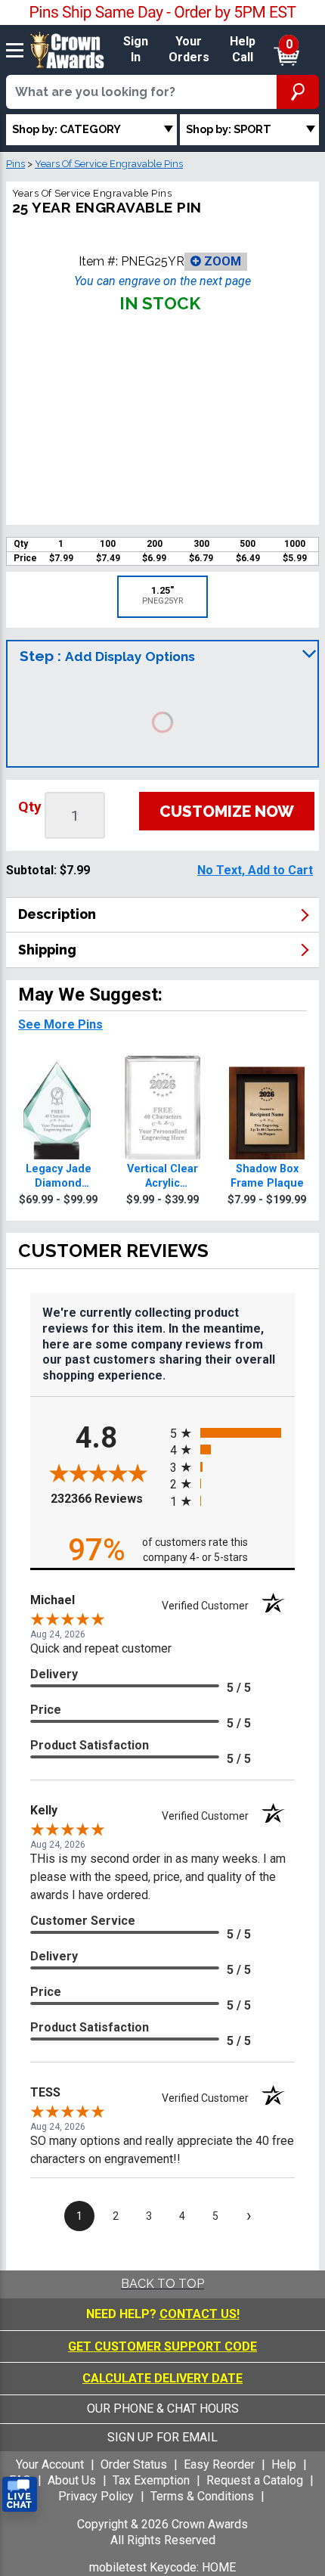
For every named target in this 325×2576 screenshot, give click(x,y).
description (57, 914)
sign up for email (162, 2437)
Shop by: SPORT (229, 129)
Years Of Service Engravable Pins (109, 164)
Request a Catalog (255, 2480)
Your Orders (189, 49)
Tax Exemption (151, 2480)
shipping (47, 950)
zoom (221, 261)
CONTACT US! (200, 2314)
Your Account (50, 2464)
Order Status (134, 2464)
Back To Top (162, 2284)
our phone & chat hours (163, 2408)
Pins (15, 164)
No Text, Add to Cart (255, 870)
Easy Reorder (219, 2464)
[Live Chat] (20, 2495)
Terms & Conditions (202, 2496)
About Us (72, 2480)
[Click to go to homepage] (67, 49)
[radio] (232, 1433)
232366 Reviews (107, 1499)
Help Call (243, 49)
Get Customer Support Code (162, 2346)
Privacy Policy (96, 2496)
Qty (30, 807)
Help (284, 2464)
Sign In (136, 49)
